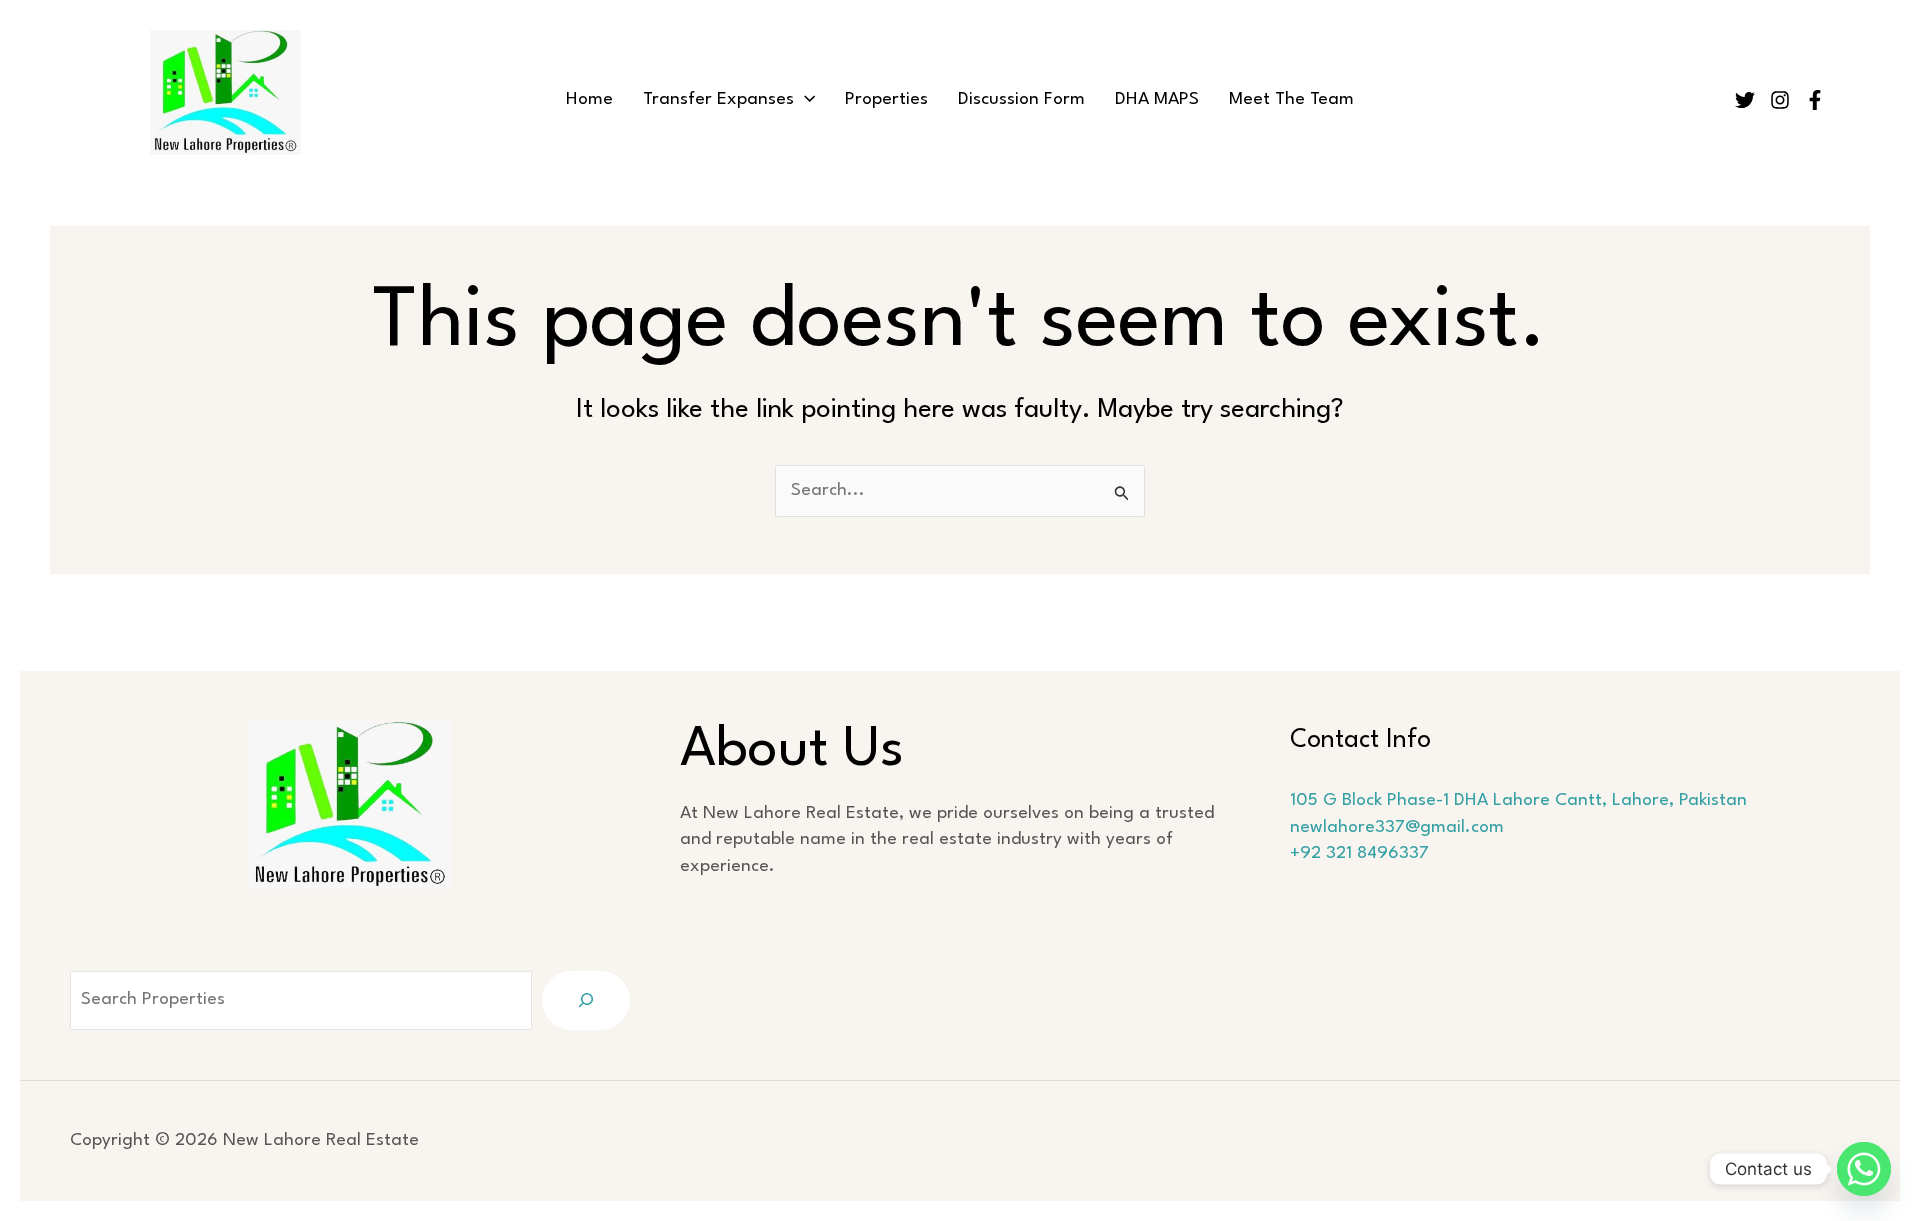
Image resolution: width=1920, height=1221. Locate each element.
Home (589, 99)
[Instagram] (1780, 100)
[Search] (586, 1000)
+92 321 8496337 (1359, 853)
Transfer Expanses (718, 99)
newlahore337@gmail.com (1397, 827)
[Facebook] (1815, 100)
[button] (804, 100)
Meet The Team (1291, 99)
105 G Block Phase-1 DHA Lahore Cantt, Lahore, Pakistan (1518, 800)
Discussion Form (1021, 99)
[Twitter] (1745, 100)
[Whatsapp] (1864, 1169)
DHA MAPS (1157, 99)
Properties (886, 99)
